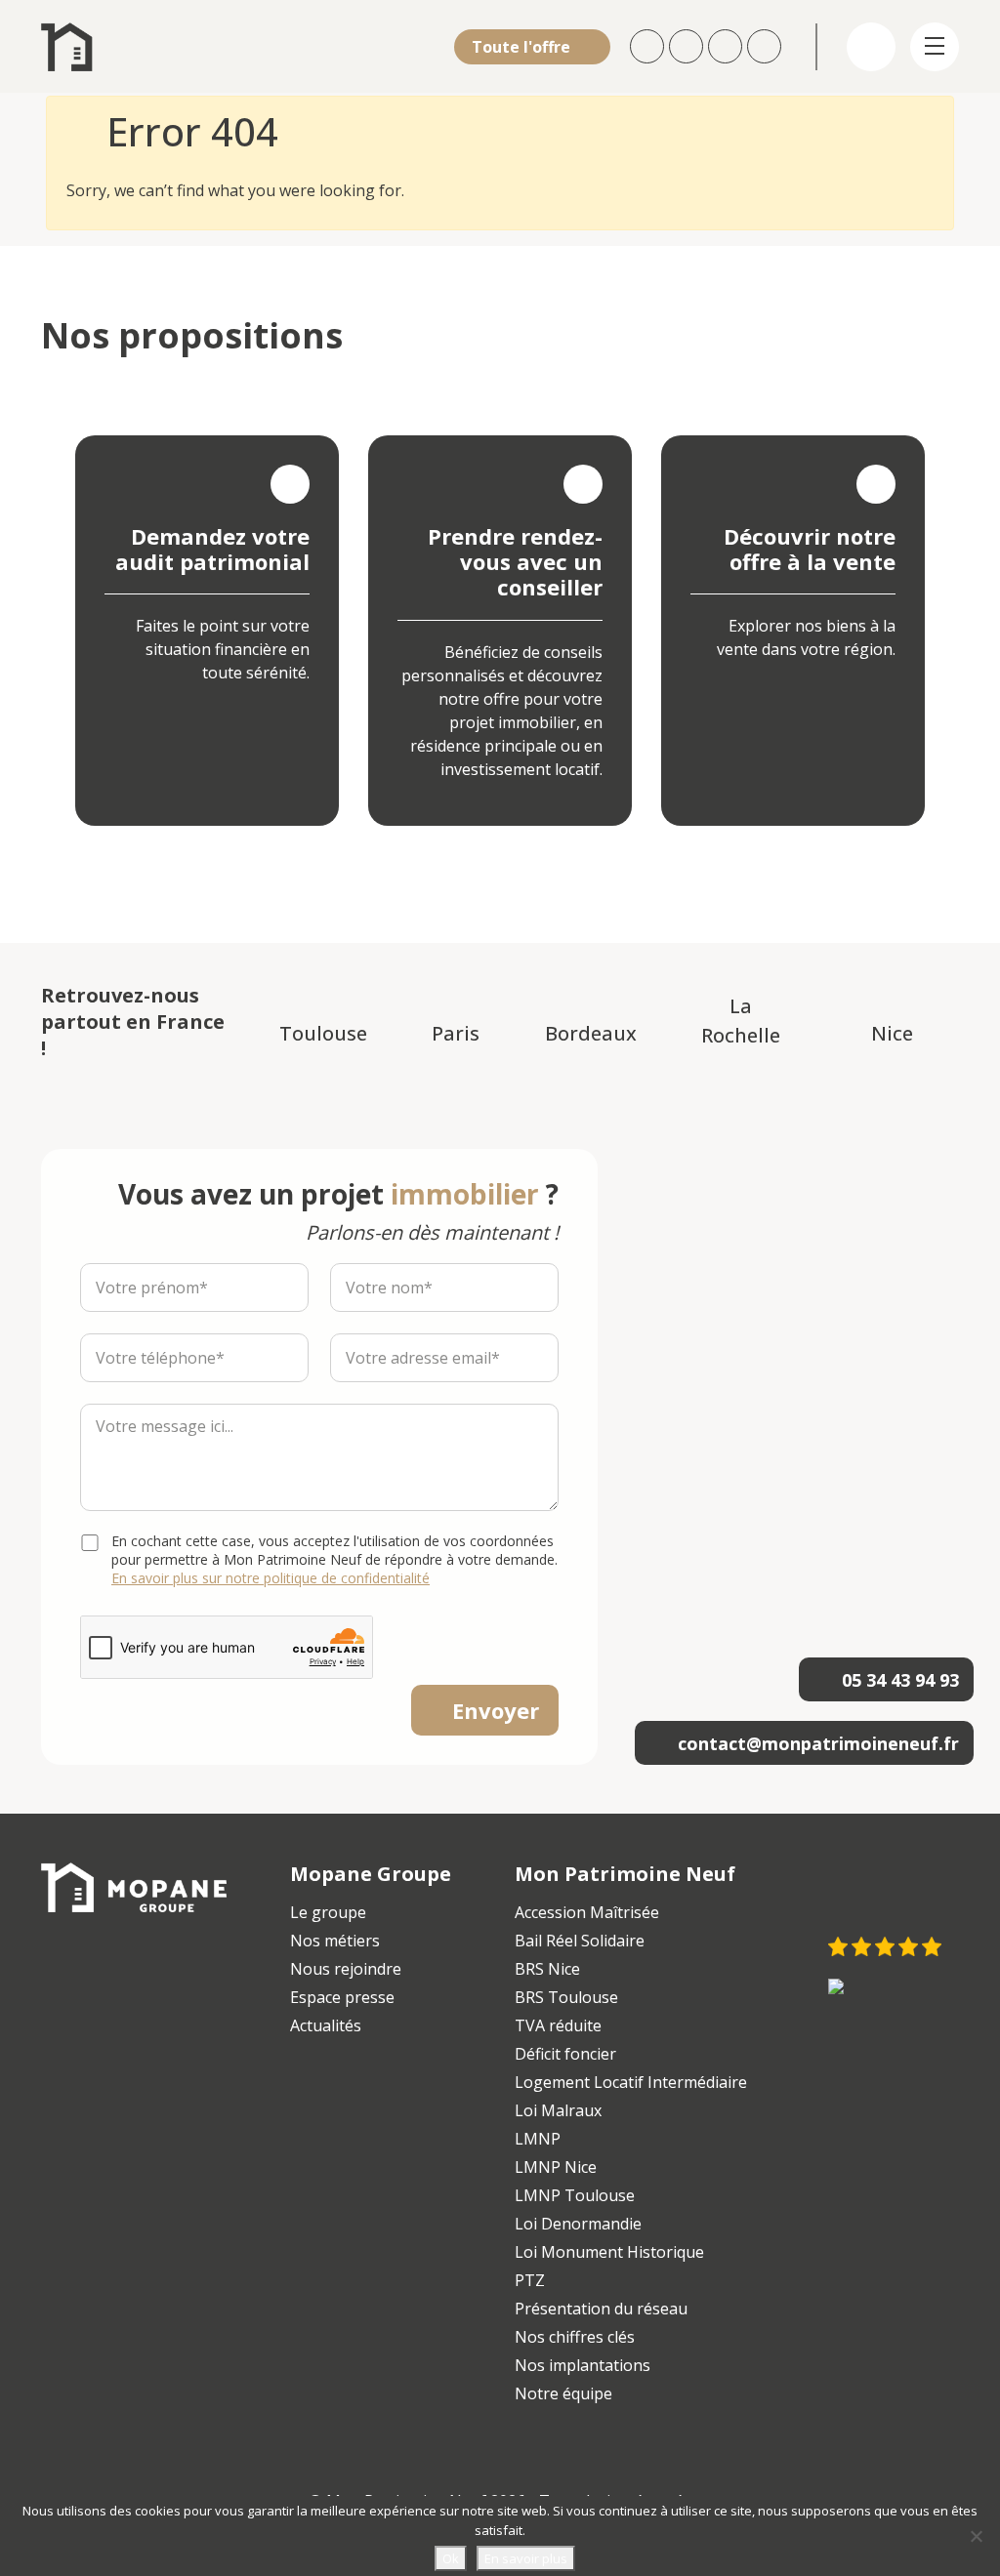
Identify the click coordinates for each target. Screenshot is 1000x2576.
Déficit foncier (565, 2054)
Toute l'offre (523, 47)
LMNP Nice (556, 2167)
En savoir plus (526, 2558)
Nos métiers (335, 1941)
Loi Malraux (558, 2110)
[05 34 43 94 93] (767, 46)
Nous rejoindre (346, 1969)
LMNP (538, 2139)
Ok (451, 2558)
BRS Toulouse (566, 1997)
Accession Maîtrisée (587, 1912)
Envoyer (496, 1710)
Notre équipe (563, 2393)
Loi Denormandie (578, 2224)
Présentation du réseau (601, 2309)
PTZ (530, 2280)
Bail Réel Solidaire (580, 1941)
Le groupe (328, 1912)
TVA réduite (558, 2025)
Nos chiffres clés (575, 2337)
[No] (976, 2536)
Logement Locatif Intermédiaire (631, 2082)
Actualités (326, 2025)
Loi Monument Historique (609, 2252)
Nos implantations (583, 2365)
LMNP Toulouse (575, 2195)
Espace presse (342, 1997)
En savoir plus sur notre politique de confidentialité (271, 1578)
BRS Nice (547, 1969)
